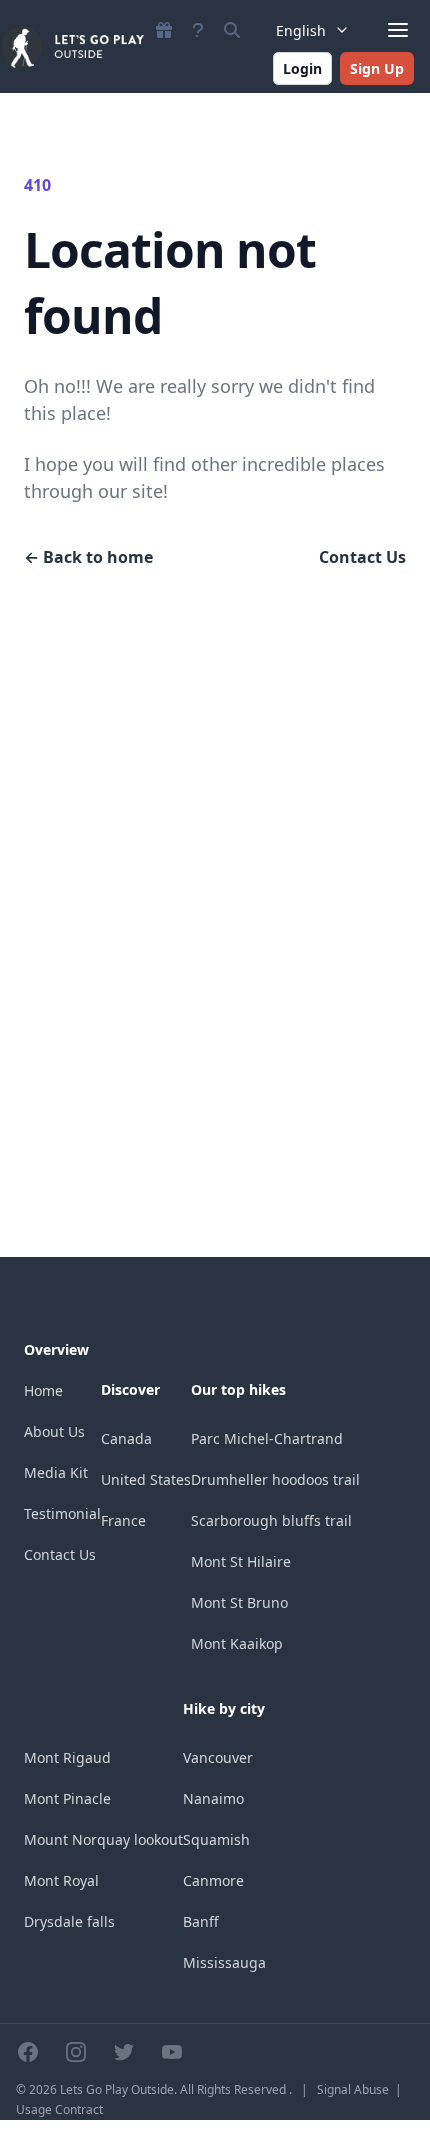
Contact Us (362, 557)
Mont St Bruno (239, 1602)
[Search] (232, 30)
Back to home (88, 557)
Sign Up (377, 68)
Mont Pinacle (67, 1798)
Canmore (213, 1880)
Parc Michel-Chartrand (267, 1438)
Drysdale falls (69, 1921)
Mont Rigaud (67, 1757)
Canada (126, 1438)
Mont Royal (61, 1880)
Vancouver (218, 1757)
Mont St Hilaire (241, 1561)
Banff (201, 1921)
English (301, 30)
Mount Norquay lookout (103, 1839)
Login (302, 68)
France (123, 1520)
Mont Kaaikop (237, 1643)
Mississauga (224, 1962)
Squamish (216, 1839)
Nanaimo (213, 1798)
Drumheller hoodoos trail (275, 1479)
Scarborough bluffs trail (271, 1520)
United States (146, 1479)
